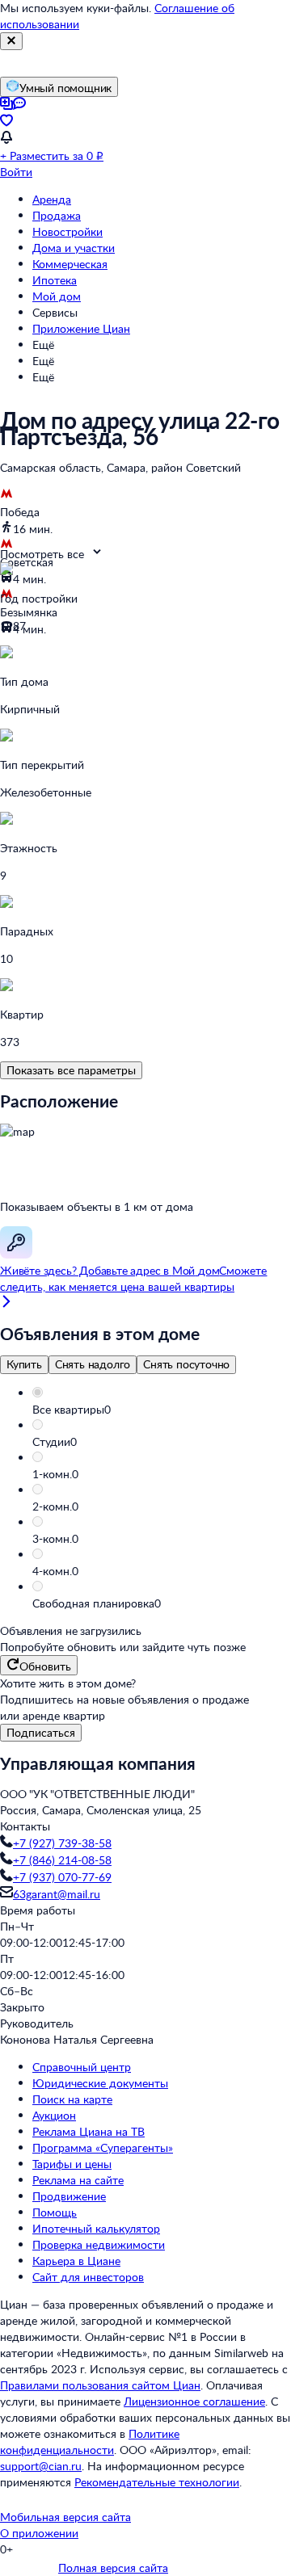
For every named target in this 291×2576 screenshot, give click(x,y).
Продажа (57, 215)
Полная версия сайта (113, 2568)
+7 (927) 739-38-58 (62, 1843)
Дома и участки (74, 248)
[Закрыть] (11, 41)
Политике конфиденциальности (90, 2442)
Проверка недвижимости (99, 2244)
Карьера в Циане (76, 2261)
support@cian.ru (41, 2466)
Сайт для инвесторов (88, 2277)
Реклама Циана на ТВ (89, 2131)
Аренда (52, 199)
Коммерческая (70, 264)
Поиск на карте (72, 2099)
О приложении (39, 2533)
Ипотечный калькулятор (96, 2228)
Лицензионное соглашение (194, 2401)
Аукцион (54, 2115)
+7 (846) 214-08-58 (62, 1860)
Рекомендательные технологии (157, 2482)
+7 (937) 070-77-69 (62, 1877)
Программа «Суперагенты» (103, 2147)
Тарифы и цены (72, 2164)
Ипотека (55, 280)
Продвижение (69, 2196)
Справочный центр (82, 2067)
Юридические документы (100, 2083)
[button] (162, 1410)
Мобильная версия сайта (65, 2517)
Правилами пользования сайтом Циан (100, 2385)
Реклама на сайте (78, 2180)
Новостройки (67, 231)
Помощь (55, 2212)
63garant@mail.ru (57, 1894)
